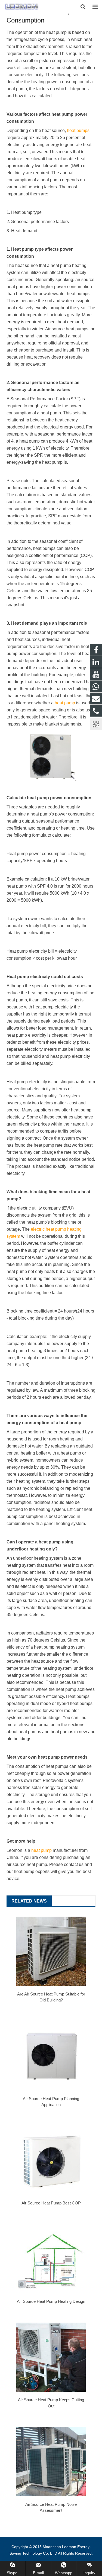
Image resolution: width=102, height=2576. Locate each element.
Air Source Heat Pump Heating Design (51, 2301)
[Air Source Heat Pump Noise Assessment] (51, 2461)
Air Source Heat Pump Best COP (51, 2203)
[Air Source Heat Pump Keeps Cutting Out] (51, 2357)
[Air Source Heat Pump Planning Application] (51, 2056)
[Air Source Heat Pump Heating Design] (51, 2259)
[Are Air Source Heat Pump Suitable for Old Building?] (51, 1951)
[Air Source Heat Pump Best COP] (51, 2160)
